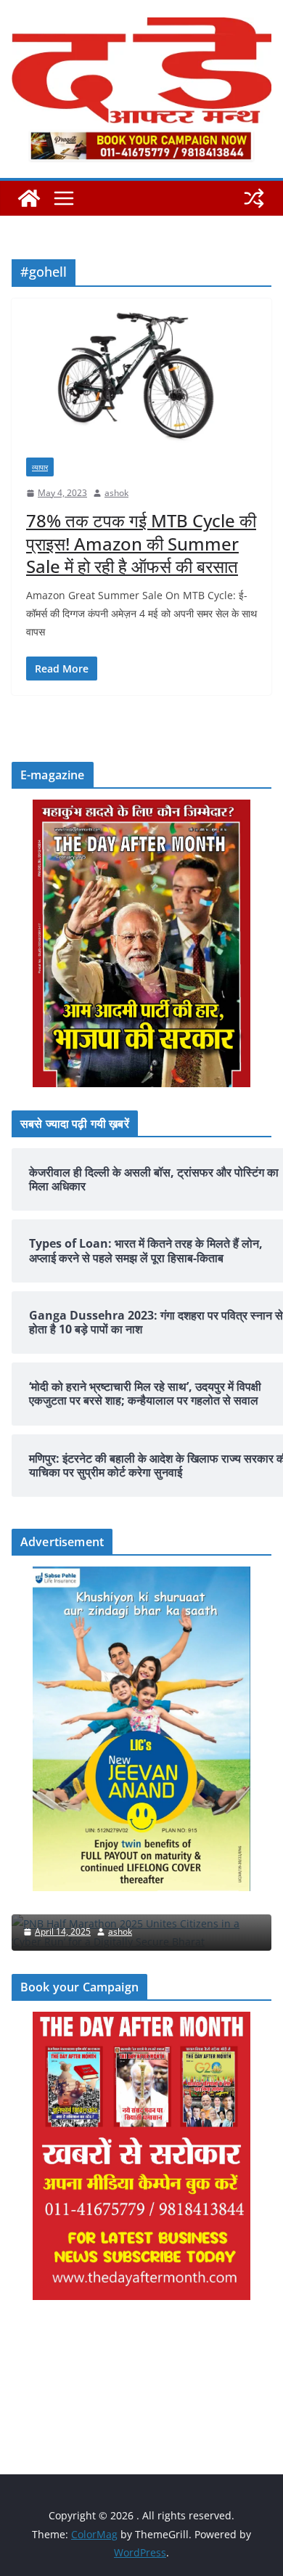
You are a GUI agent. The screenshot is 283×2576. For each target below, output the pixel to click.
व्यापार (40, 467)
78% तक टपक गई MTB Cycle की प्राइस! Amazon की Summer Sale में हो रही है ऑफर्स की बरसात (141, 543)
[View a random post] (254, 198)
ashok (116, 493)
